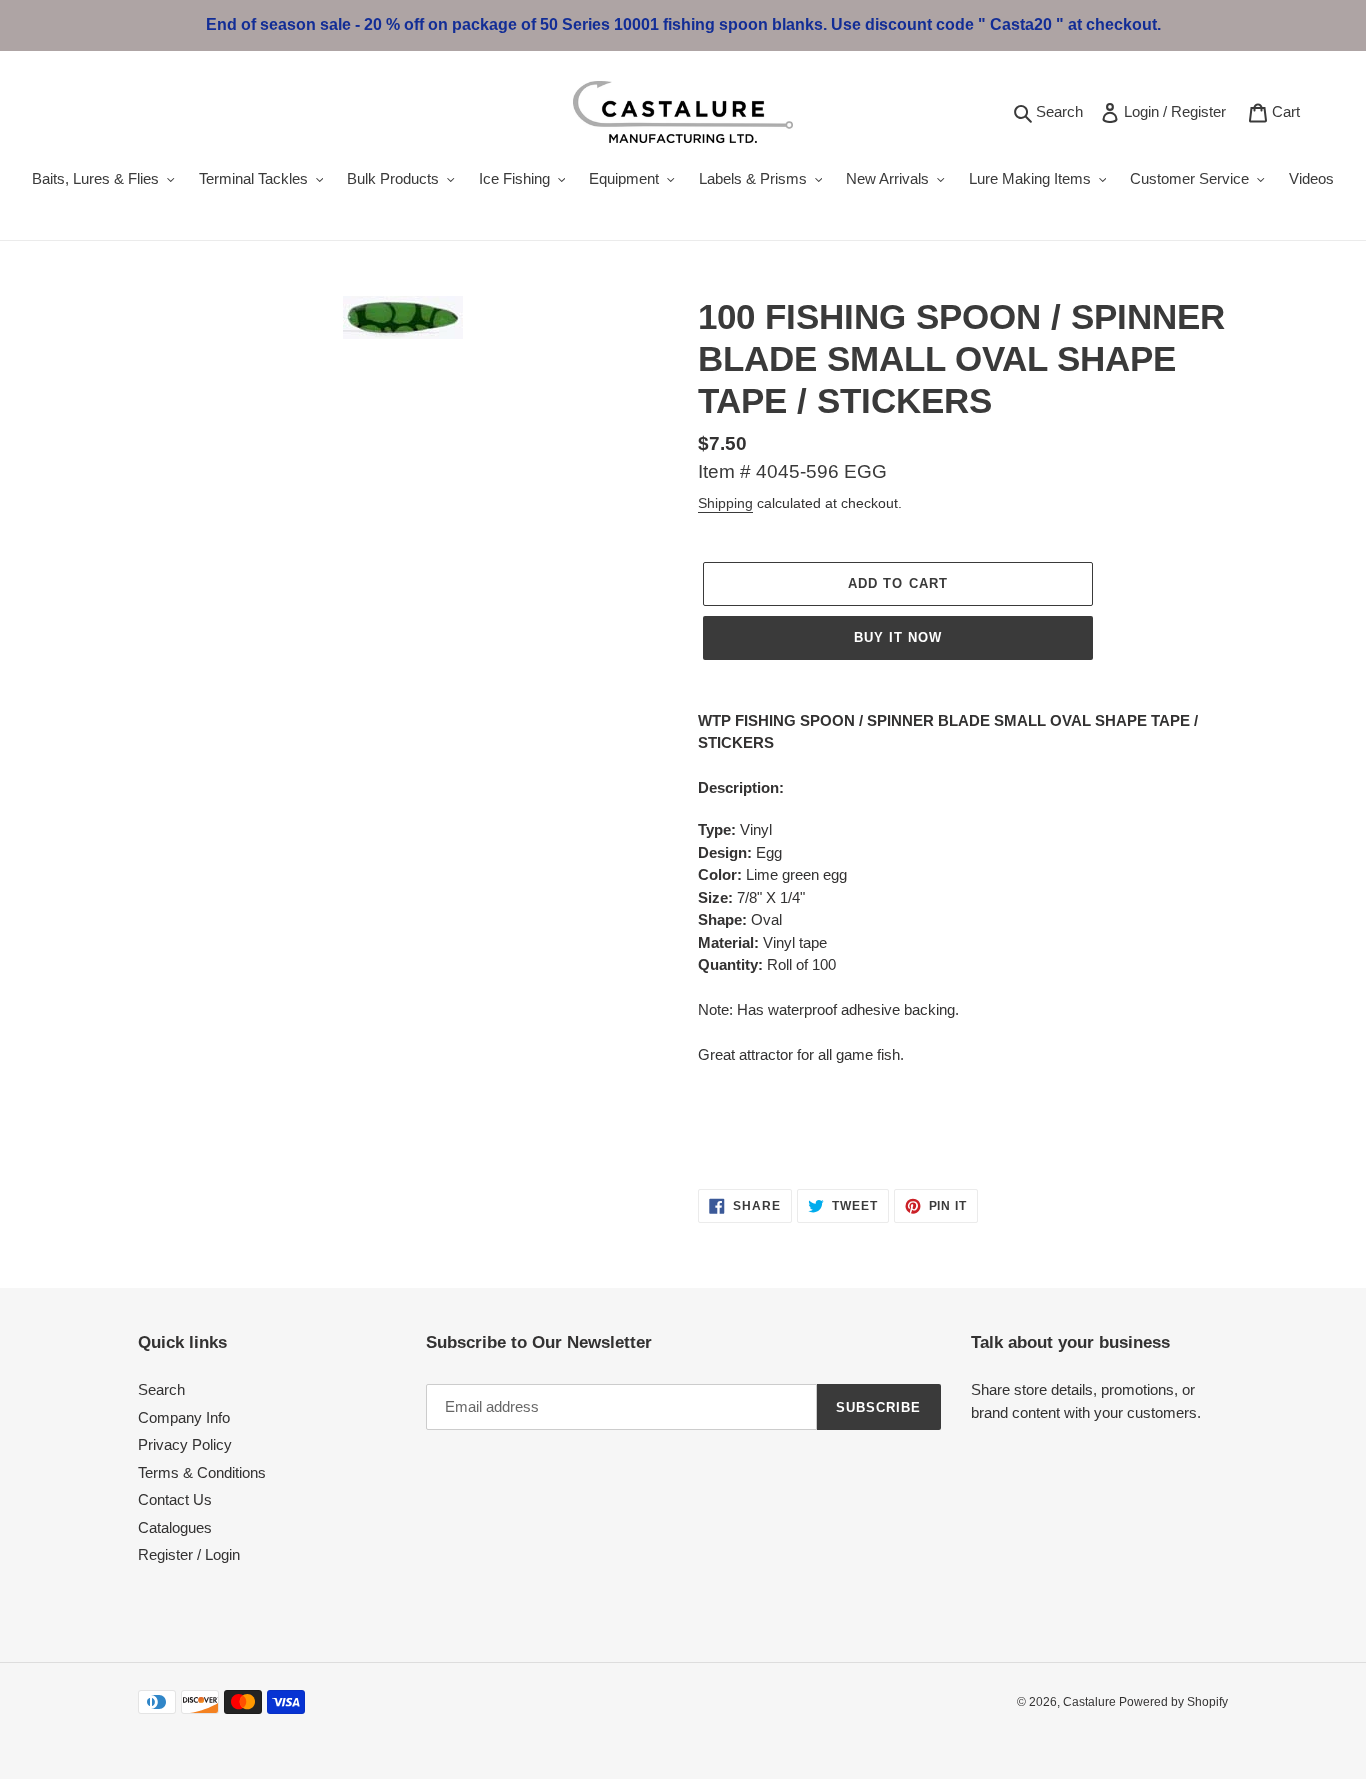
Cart (1289, 111)
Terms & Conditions (202, 1472)
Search (1062, 111)
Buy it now (898, 637)
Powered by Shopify (1173, 1702)
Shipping (725, 503)
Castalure (1091, 1702)
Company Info (184, 1417)
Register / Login (189, 1554)
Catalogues (175, 1527)
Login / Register (1178, 111)
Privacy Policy (185, 1444)
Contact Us (175, 1499)
